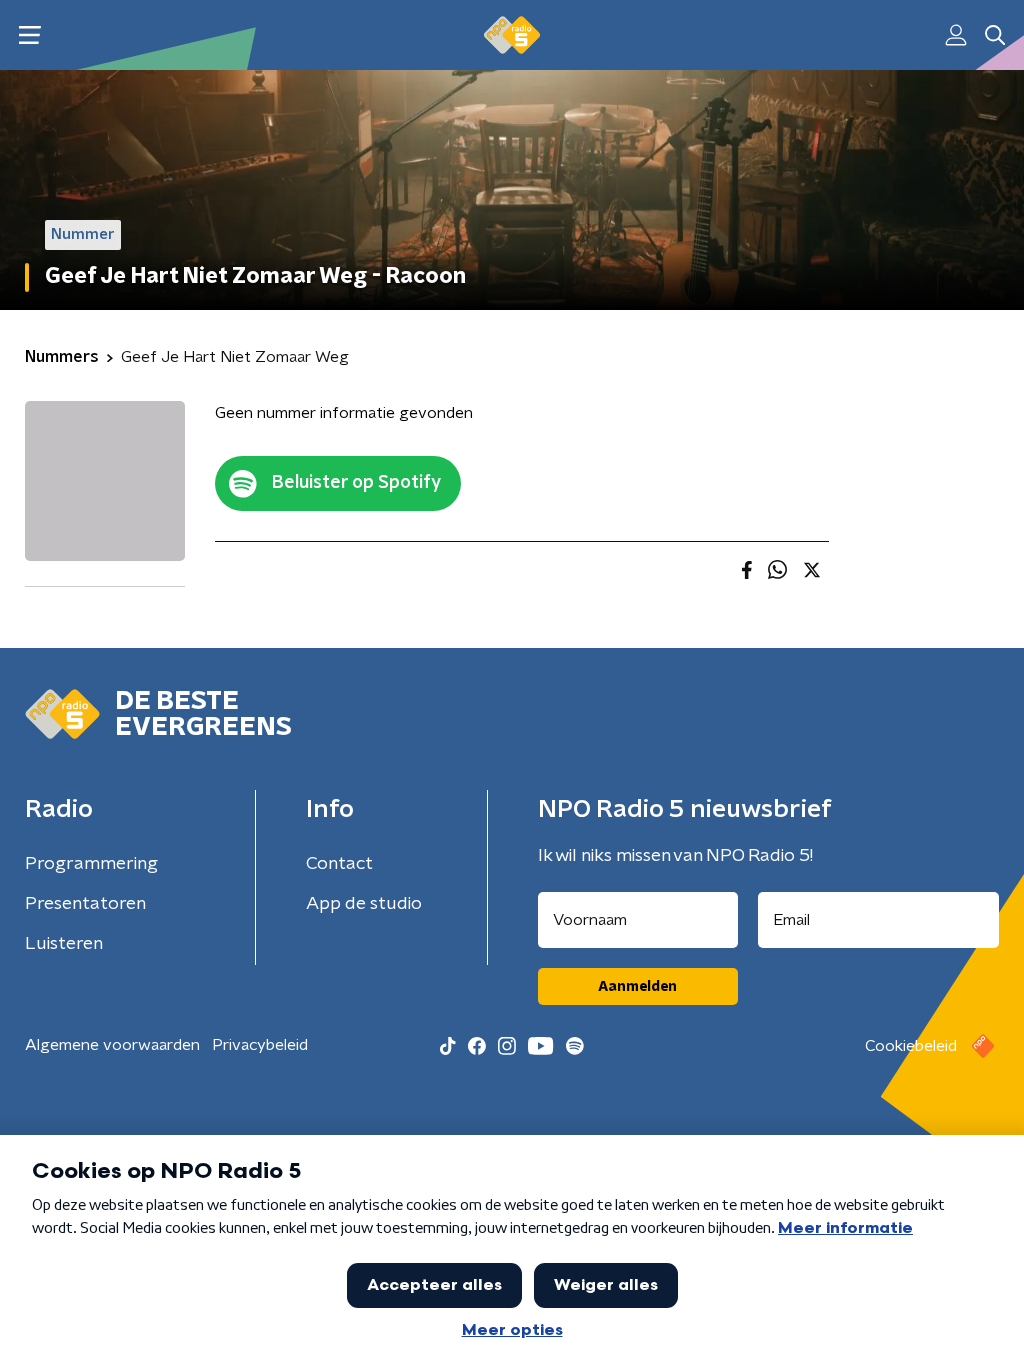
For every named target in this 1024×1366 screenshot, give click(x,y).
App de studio (364, 904)
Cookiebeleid (911, 1046)
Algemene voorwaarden (112, 1045)
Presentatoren (85, 904)
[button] (29, 35)
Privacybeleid (260, 1045)
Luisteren (64, 944)
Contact (339, 864)
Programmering (91, 864)
